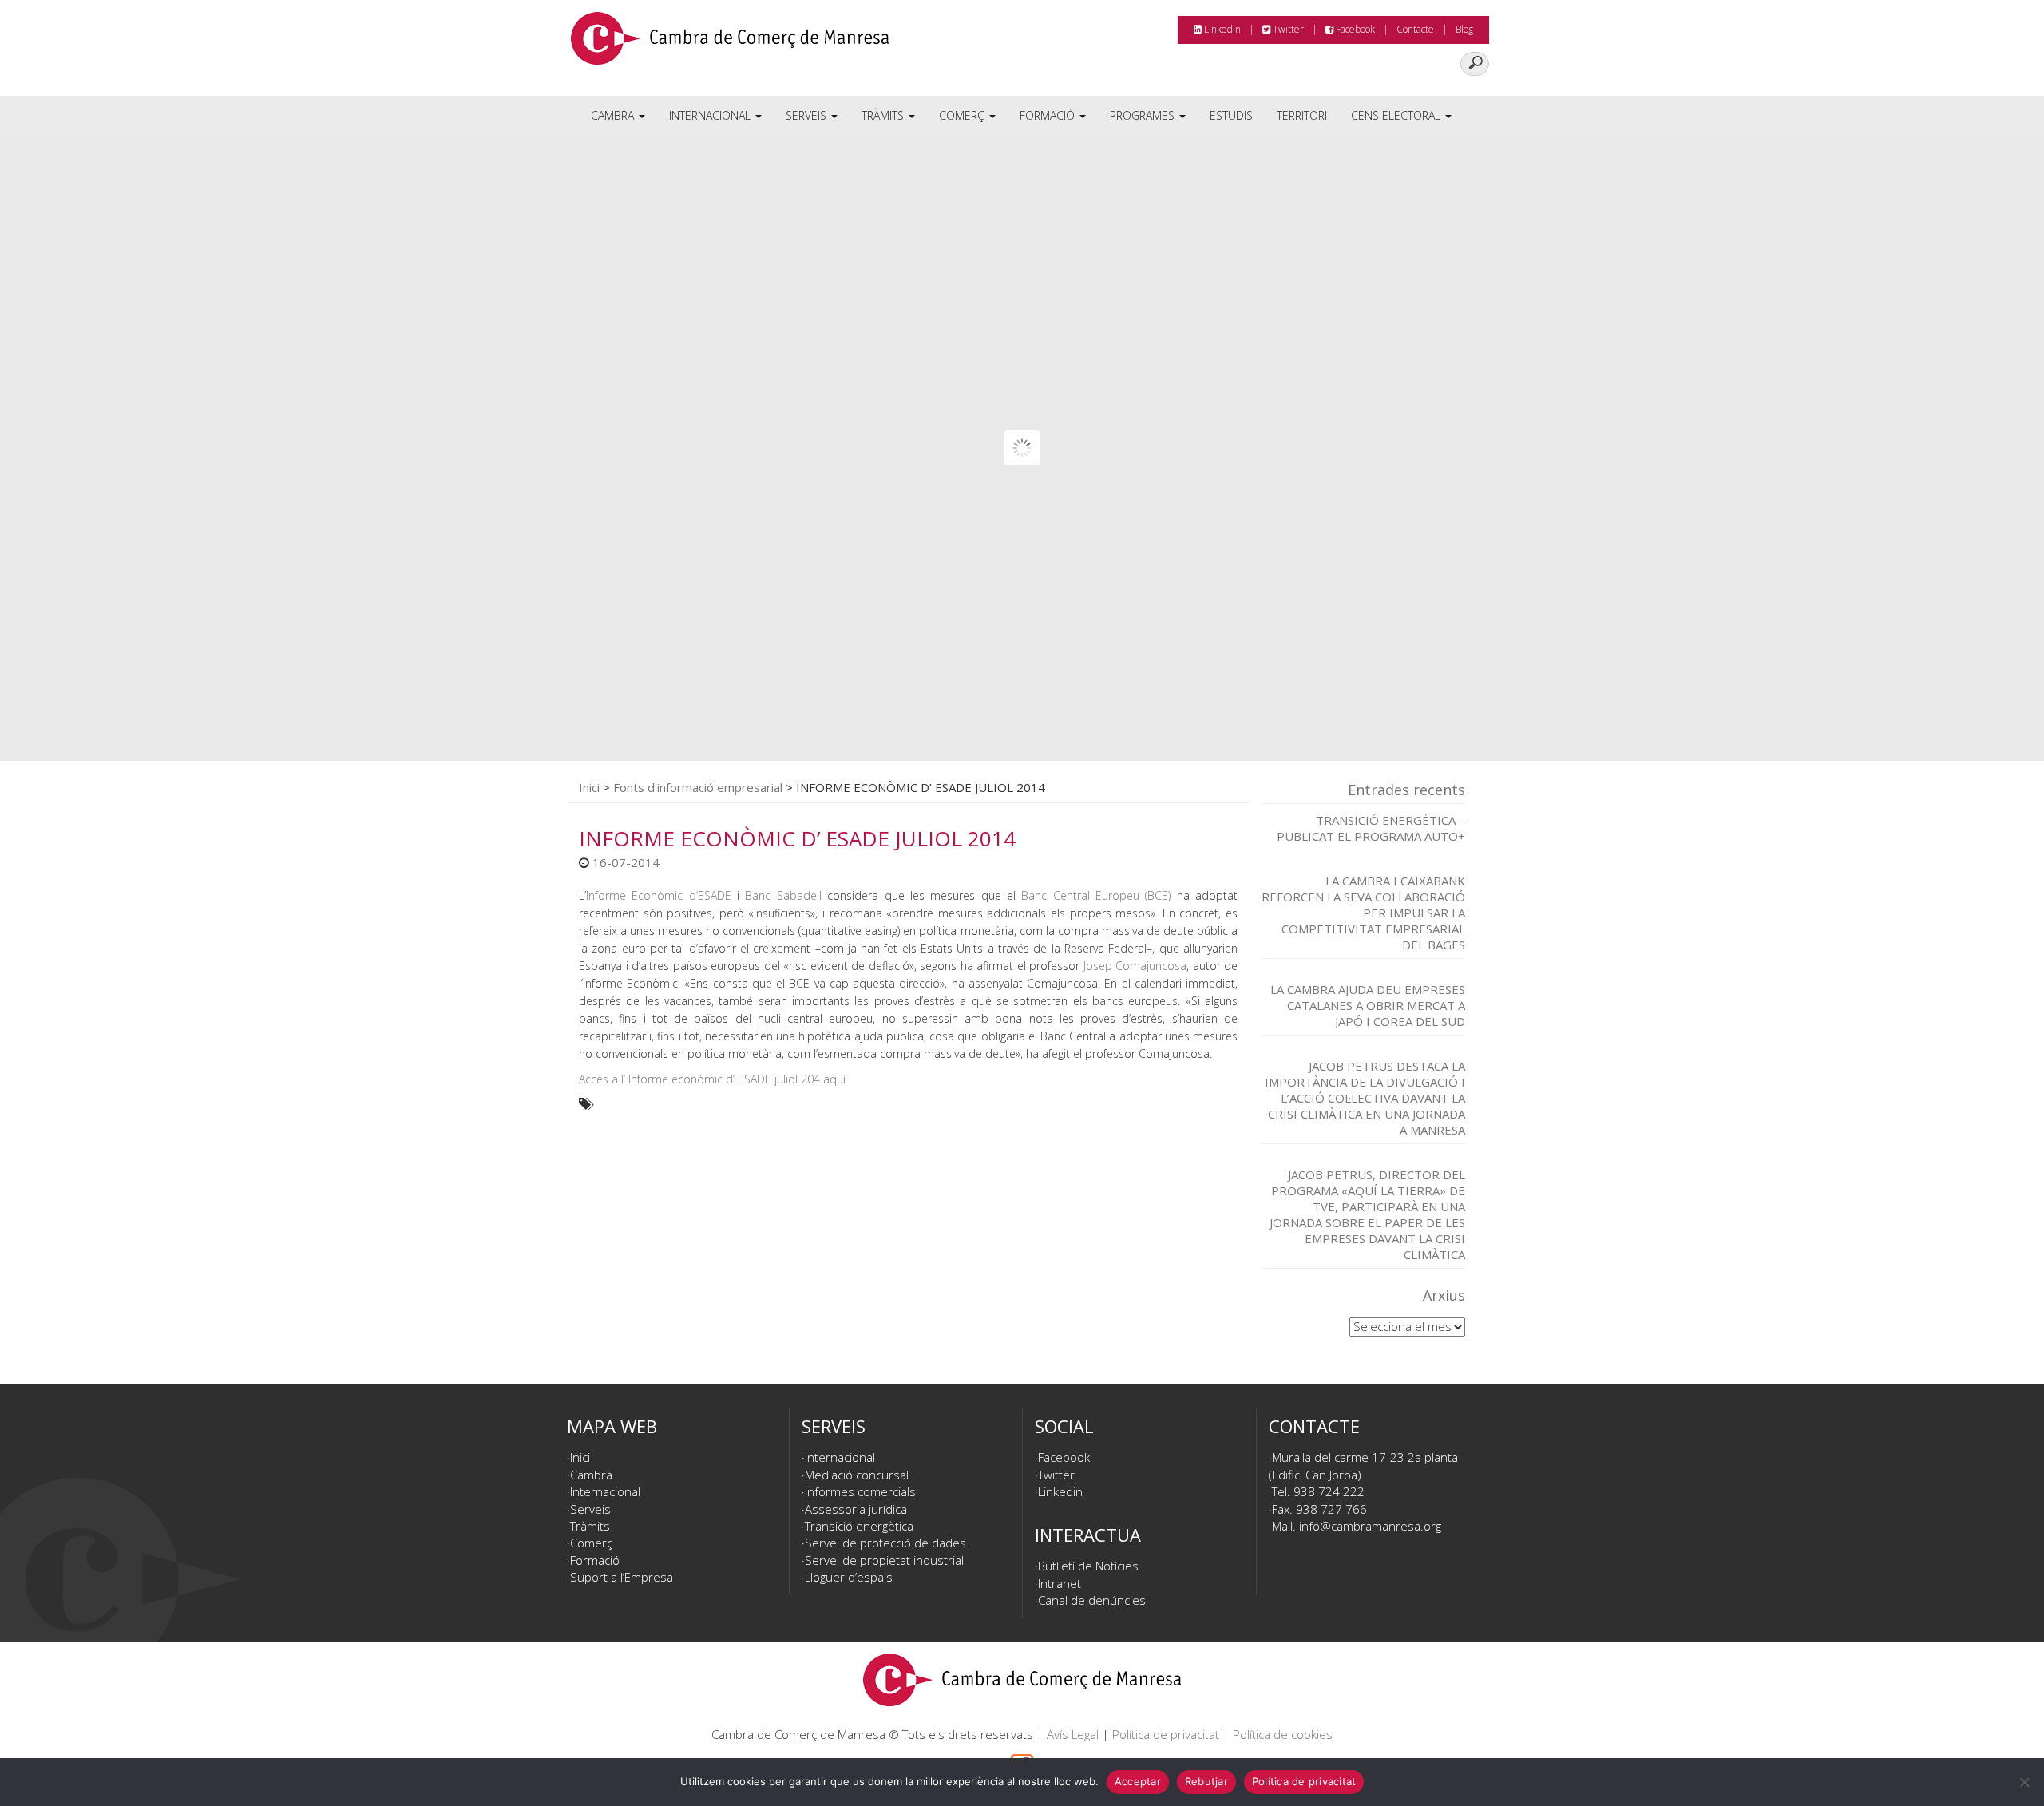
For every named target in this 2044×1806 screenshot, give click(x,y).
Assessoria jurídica (856, 1509)
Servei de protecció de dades (885, 1543)
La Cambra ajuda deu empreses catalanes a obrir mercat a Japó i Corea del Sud (1368, 1005)
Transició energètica (859, 1526)
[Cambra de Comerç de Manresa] (730, 44)
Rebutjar (1206, 1781)
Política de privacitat (1166, 1734)
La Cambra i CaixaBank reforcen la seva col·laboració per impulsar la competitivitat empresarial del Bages (1363, 913)
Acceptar (1138, 1781)
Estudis (1231, 115)
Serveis (808, 115)
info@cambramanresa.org (1370, 1526)
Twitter (1287, 29)
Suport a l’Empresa (622, 1577)
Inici (589, 787)
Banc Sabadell (783, 895)
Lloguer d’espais (849, 1577)
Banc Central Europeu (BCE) (1096, 895)
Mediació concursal (857, 1475)
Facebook (1354, 29)
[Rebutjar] (2024, 1782)
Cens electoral (1397, 115)
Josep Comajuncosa (1135, 966)
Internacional (711, 115)
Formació (1049, 115)
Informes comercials (860, 1491)
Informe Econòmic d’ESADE (659, 895)
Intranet (1060, 1583)
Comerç (963, 115)
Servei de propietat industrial (884, 1560)
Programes (1144, 115)
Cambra (614, 115)
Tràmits (884, 115)
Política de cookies (1283, 1734)
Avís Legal (1073, 1734)
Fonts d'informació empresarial (698, 787)
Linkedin (1221, 29)
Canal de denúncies (1092, 1600)
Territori (1302, 115)
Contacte (1415, 29)
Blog (1464, 29)
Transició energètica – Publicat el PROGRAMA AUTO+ (1371, 828)
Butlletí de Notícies (1088, 1566)
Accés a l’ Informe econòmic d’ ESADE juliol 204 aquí (712, 1079)
